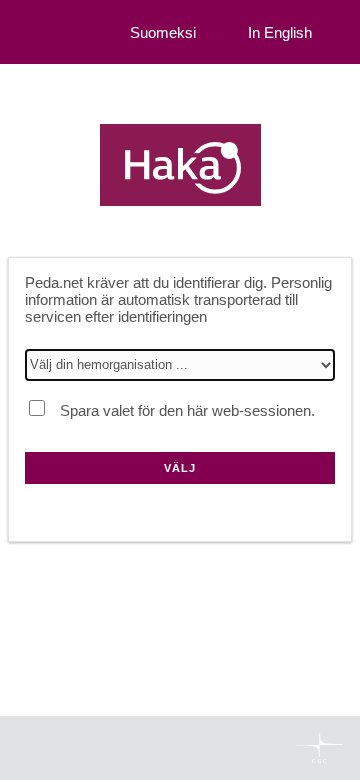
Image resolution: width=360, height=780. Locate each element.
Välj (180, 468)
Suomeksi (163, 32)
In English (280, 32)
